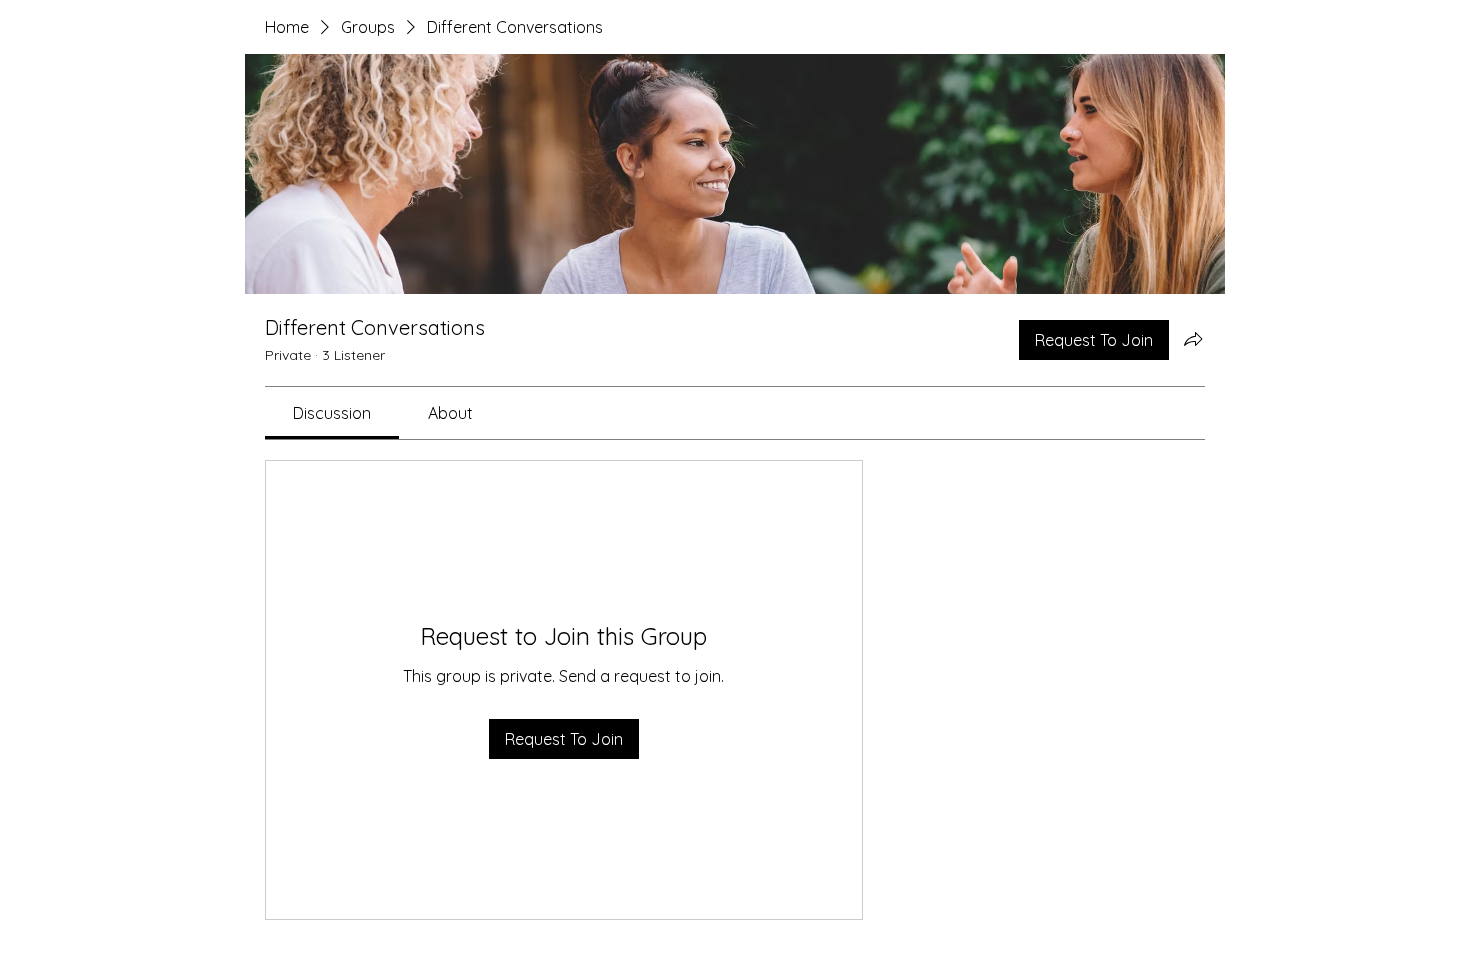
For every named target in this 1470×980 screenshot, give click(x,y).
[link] (332, 413)
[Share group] (1193, 339)
